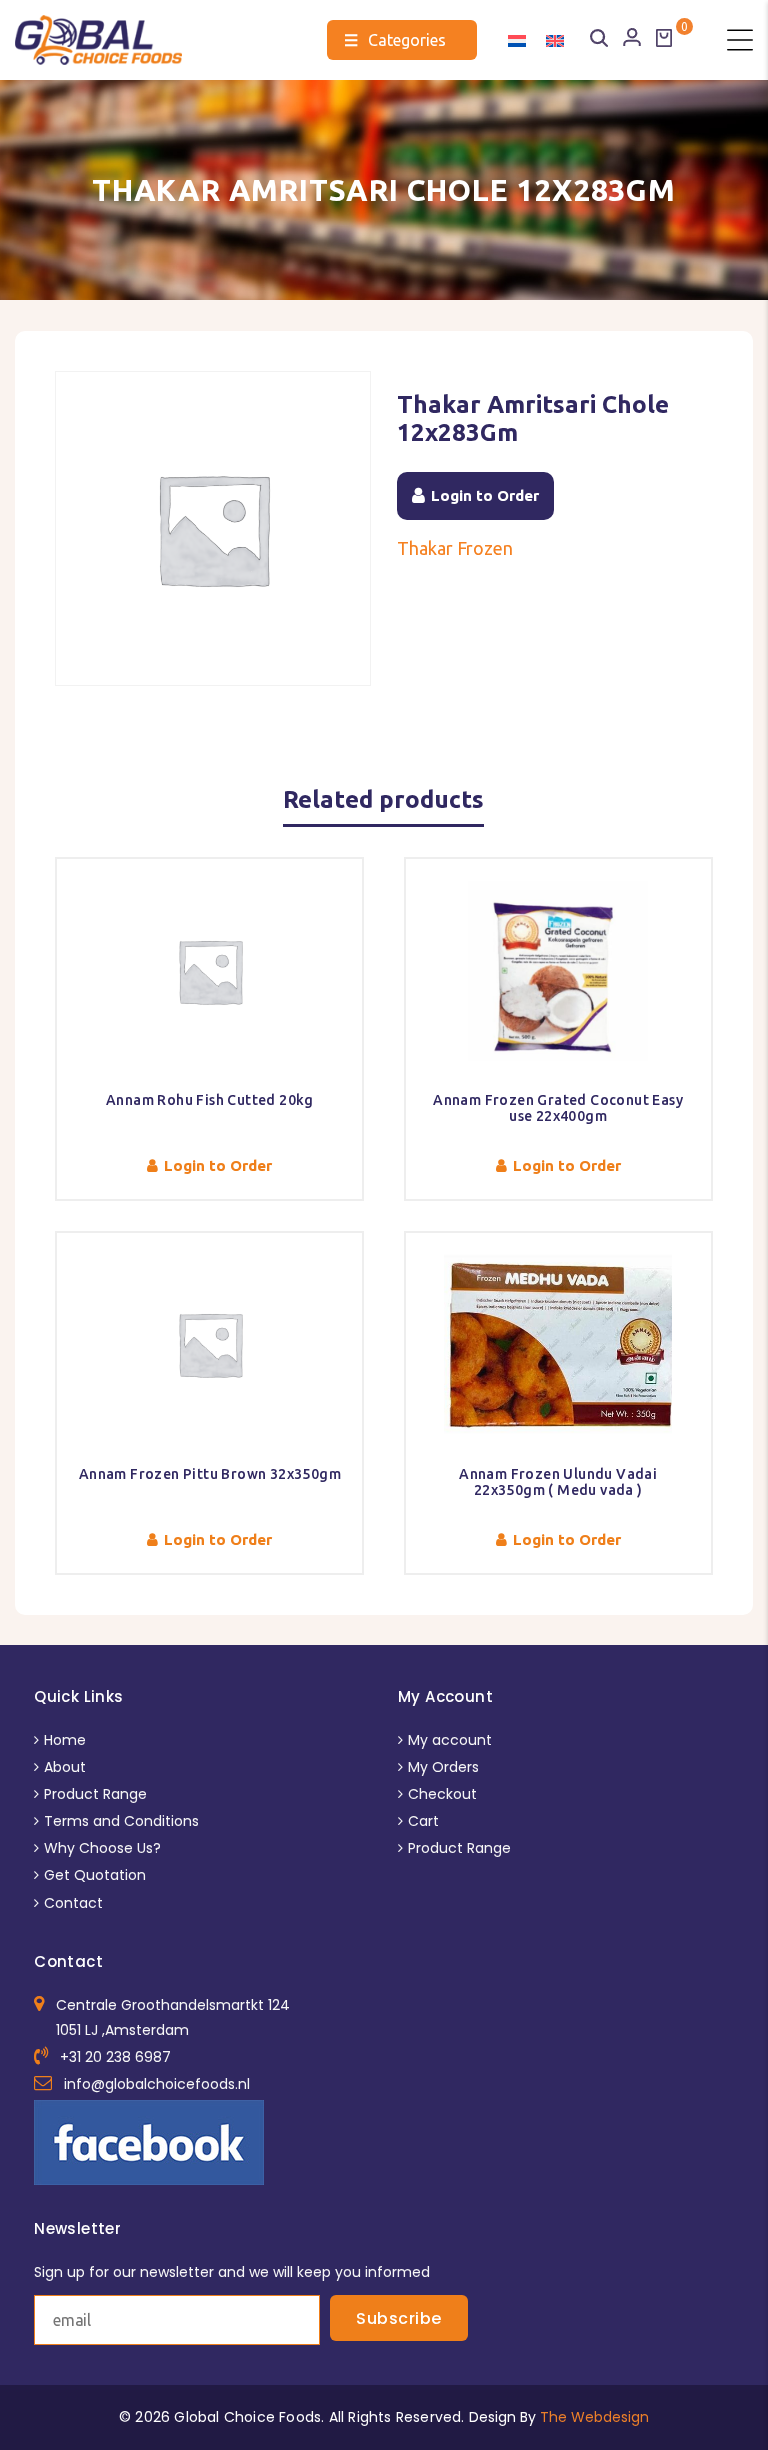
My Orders (443, 1767)
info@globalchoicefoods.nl (157, 2084)
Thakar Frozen (455, 548)
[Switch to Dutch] (517, 39)
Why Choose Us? (102, 1848)
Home (65, 1740)
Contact (73, 1903)
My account (450, 1740)
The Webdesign (594, 2417)
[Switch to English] (555, 39)
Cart (423, 1821)
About (65, 1767)
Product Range (95, 1794)
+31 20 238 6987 (115, 2057)
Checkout (442, 1794)
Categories (395, 40)
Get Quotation (95, 1875)
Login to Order (485, 495)
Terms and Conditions (121, 1821)
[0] (664, 38)
